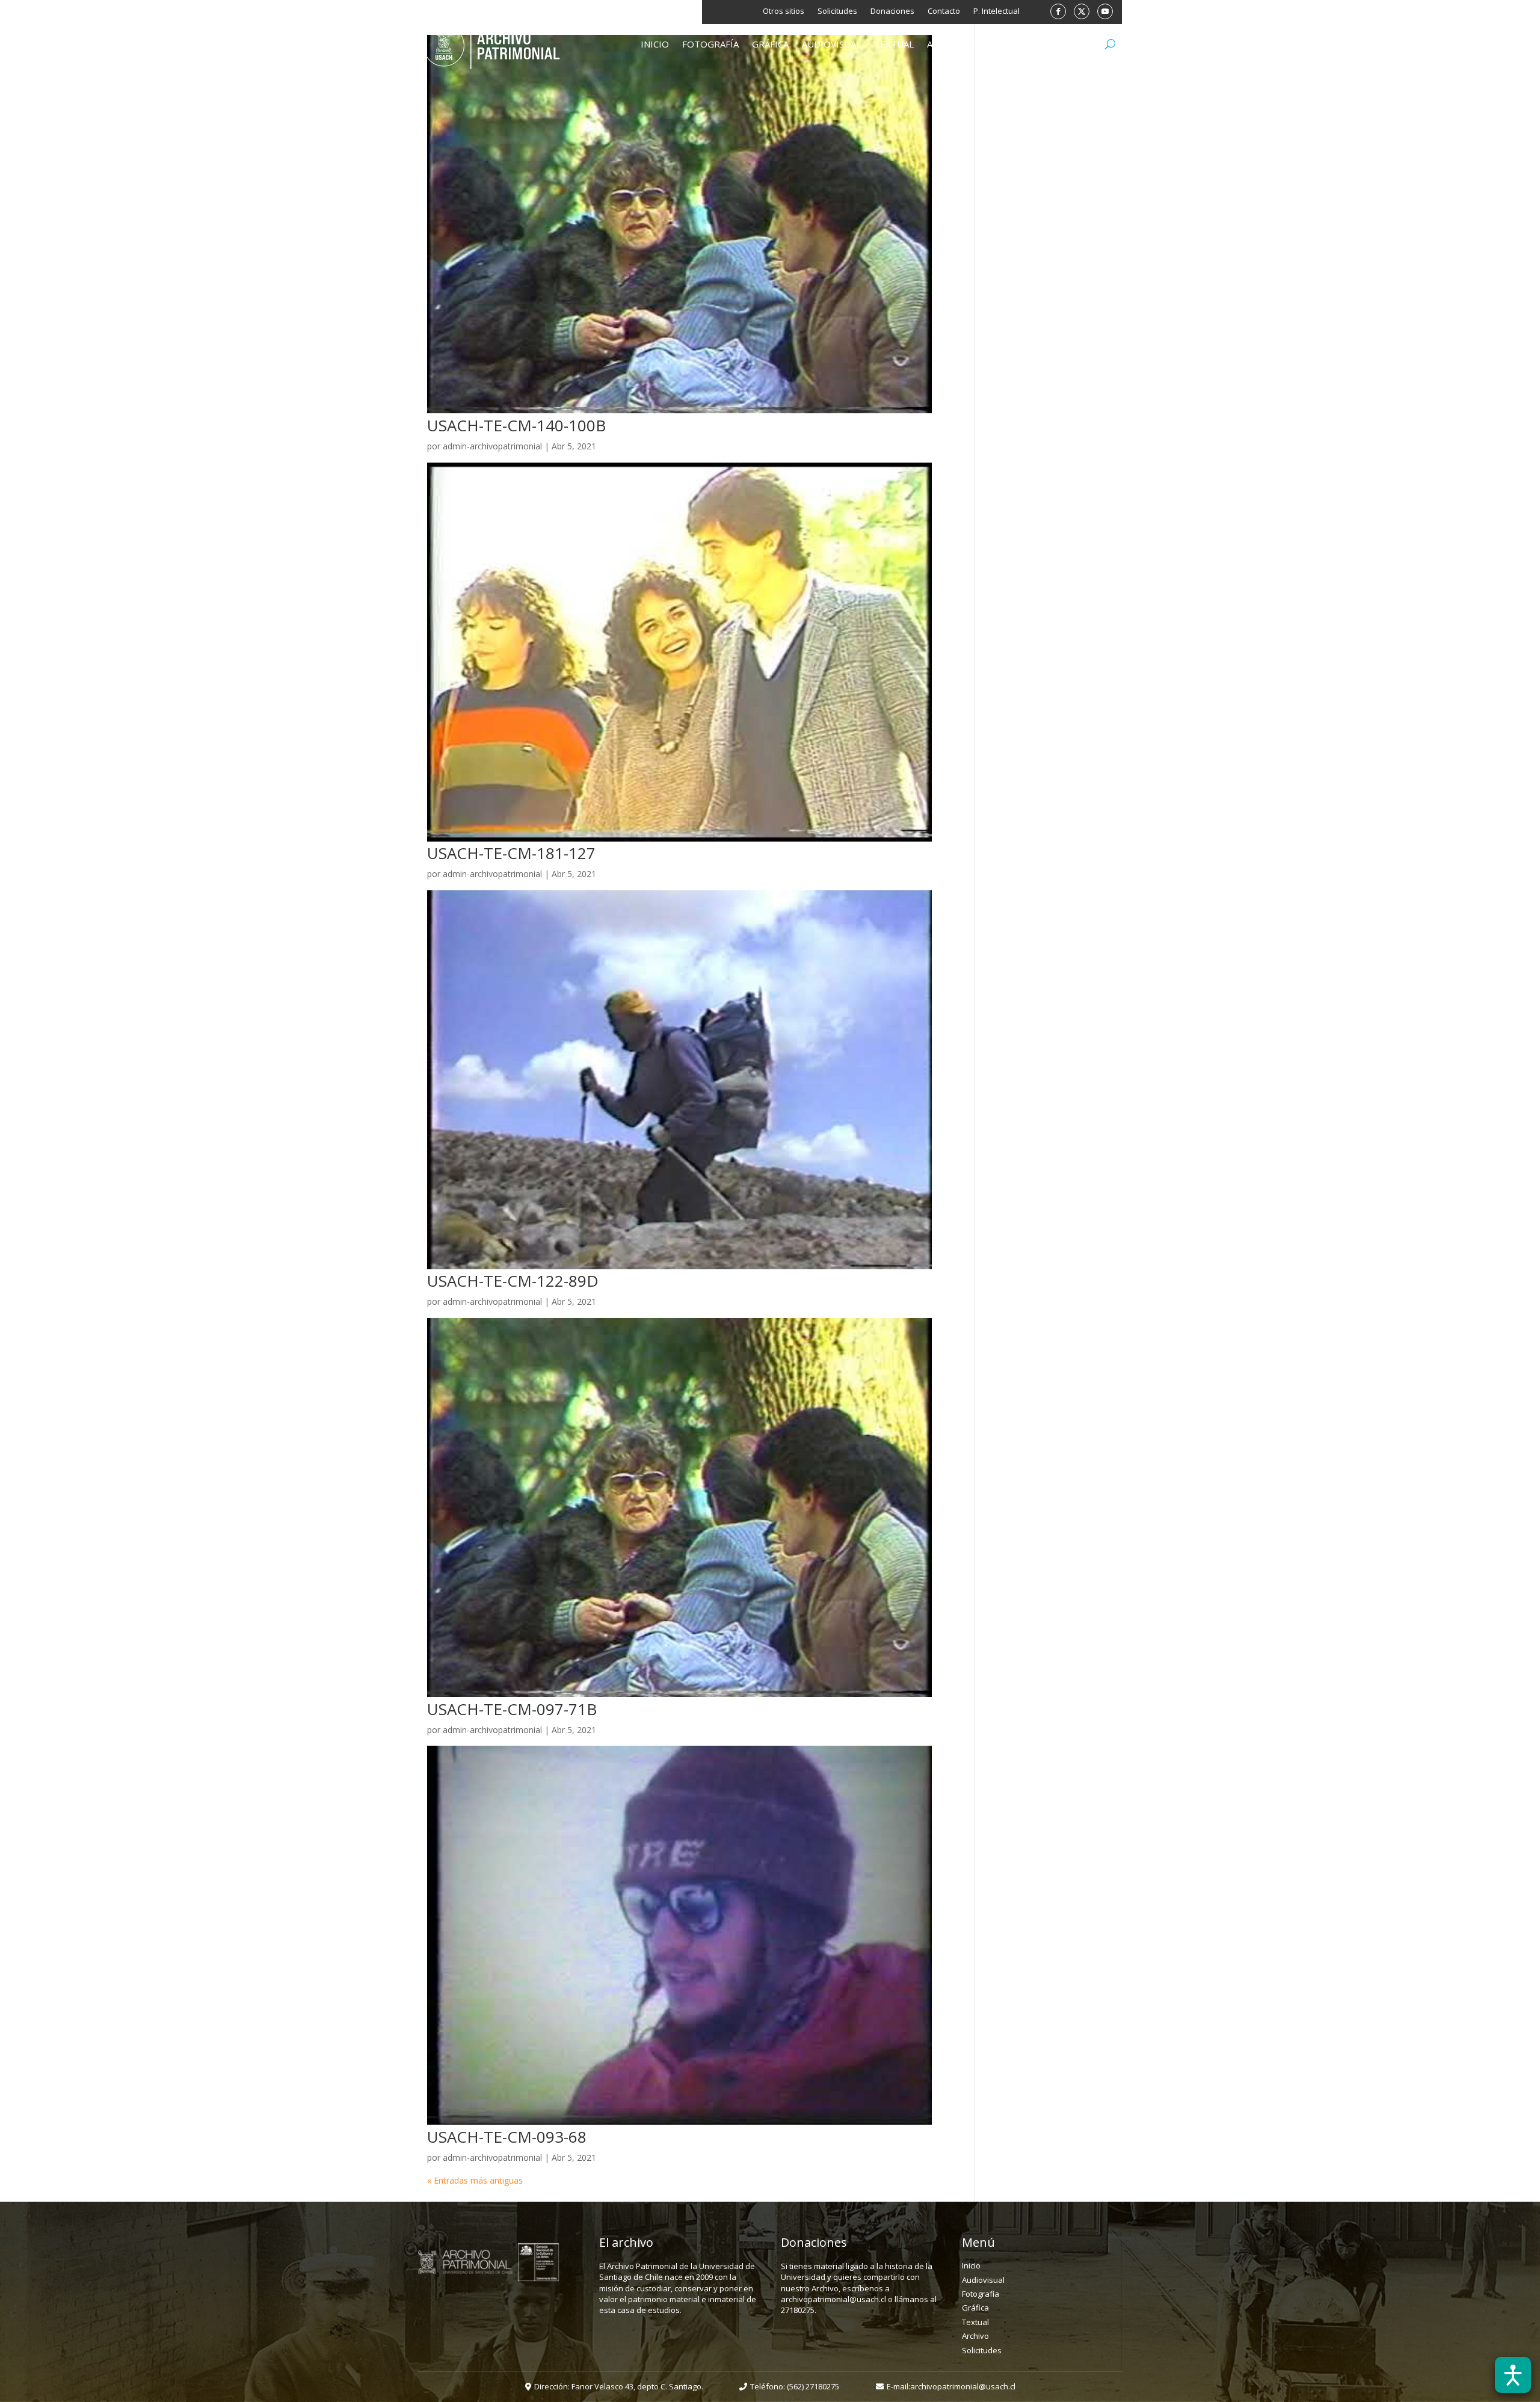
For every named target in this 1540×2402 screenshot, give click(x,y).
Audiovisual (831, 45)
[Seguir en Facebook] (1058, 11)
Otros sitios (784, 11)
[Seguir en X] (1082, 11)
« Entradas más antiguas (475, 2180)
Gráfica (770, 45)
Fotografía (710, 45)
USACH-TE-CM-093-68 (507, 2137)
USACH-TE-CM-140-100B (516, 425)
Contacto (944, 11)
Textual (894, 45)
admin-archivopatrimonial (492, 446)
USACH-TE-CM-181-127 (511, 853)
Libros (1008, 45)
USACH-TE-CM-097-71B (512, 1709)
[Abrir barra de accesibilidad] (1513, 2375)
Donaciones (892, 11)
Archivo (947, 45)
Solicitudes (837, 11)
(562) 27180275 (813, 2386)
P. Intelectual (996, 11)
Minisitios (1062, 45)
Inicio (655, 45)
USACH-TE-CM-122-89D (513, 1281)
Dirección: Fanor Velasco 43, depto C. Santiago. (619, 2386)
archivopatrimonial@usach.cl (963, 2386)
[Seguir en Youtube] (1105, 11)
